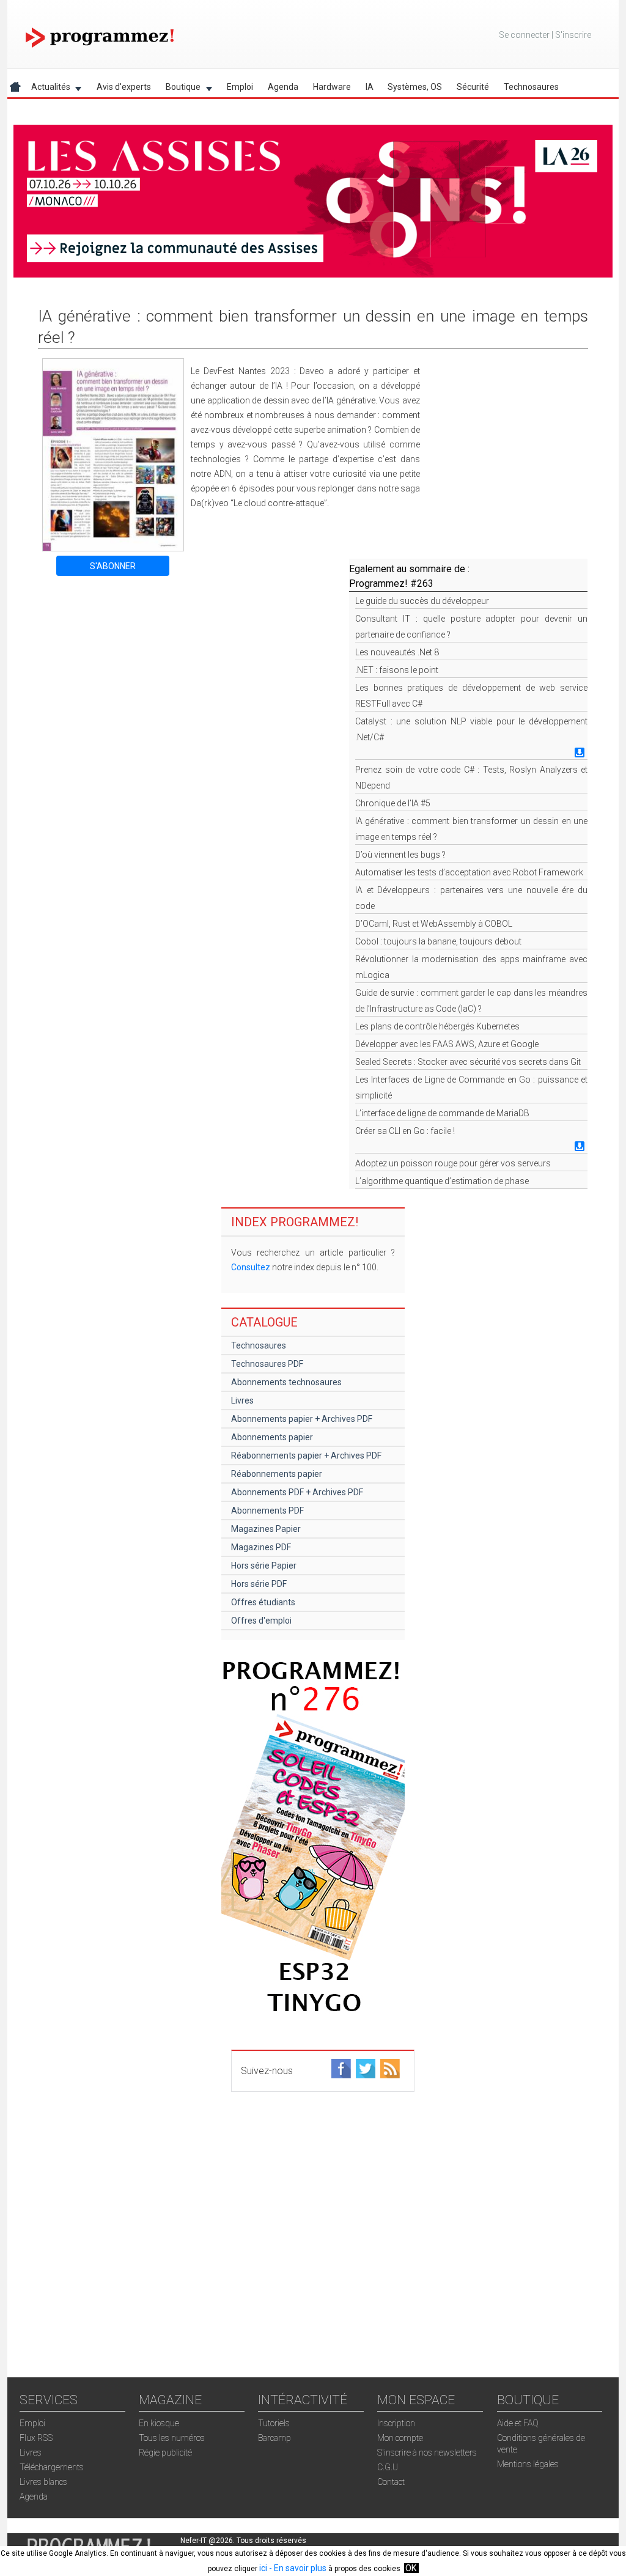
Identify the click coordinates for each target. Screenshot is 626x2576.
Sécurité (473, 87)
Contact (391, 2482)
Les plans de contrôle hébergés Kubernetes (437, 1026)
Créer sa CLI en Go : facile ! (405, 1131)
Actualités (47, 89)
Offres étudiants (263, 1602)
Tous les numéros (172, 2438)
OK (411, 2568)
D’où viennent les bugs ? (400, 855)
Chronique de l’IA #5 (393, 803)
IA (370, 87)
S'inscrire (573, 35)
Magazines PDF (261, 1547)
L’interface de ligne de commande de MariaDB (442, 1113)
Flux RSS (36, 2438)
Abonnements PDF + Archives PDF (297, 1492)
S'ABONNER (113, 566)
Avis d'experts (124, 87)
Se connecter (524, 35)
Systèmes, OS (415, 87)
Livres (242, 1400)
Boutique (179, 89)
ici (263, 2568)
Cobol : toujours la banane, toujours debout (438, 941)
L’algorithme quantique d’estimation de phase (442, 1181)
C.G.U (388, 2467)
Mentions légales (528, 2464)
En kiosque (159, 2423)
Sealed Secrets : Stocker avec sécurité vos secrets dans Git (468, 1062)
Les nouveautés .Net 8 (397, 652)
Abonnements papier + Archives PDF (302, 1419)
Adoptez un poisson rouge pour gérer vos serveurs (453, 1163)
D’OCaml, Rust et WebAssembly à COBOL (434, 924)
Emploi (240, 87)
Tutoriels (274, 2423)
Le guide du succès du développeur (422, 601)
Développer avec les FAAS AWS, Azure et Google (447, 1044)
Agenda (283, 87)
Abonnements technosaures (286, 1382)
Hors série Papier (264, 1566)
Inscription (396, 2423)
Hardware (332, 87)
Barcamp (274, 2438)
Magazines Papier (266, 1529)
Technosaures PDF (267, 1364)
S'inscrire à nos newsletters (427, 2453)
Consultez (251, 1267)
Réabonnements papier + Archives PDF (306, 1455)
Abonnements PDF (267, 1511)
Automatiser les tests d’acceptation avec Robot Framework (469, 872)
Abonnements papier (272, 1437)
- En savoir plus (297, 2568)
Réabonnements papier (277, 1474)
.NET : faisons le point (397, 670)
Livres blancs (43, 2482)
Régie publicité (165, 2453)
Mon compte (400, 2438)
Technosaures (531, 87)
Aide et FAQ (518, 2423)
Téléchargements (52, 2467)
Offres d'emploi (261, 1621)
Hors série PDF (259, 1584)
